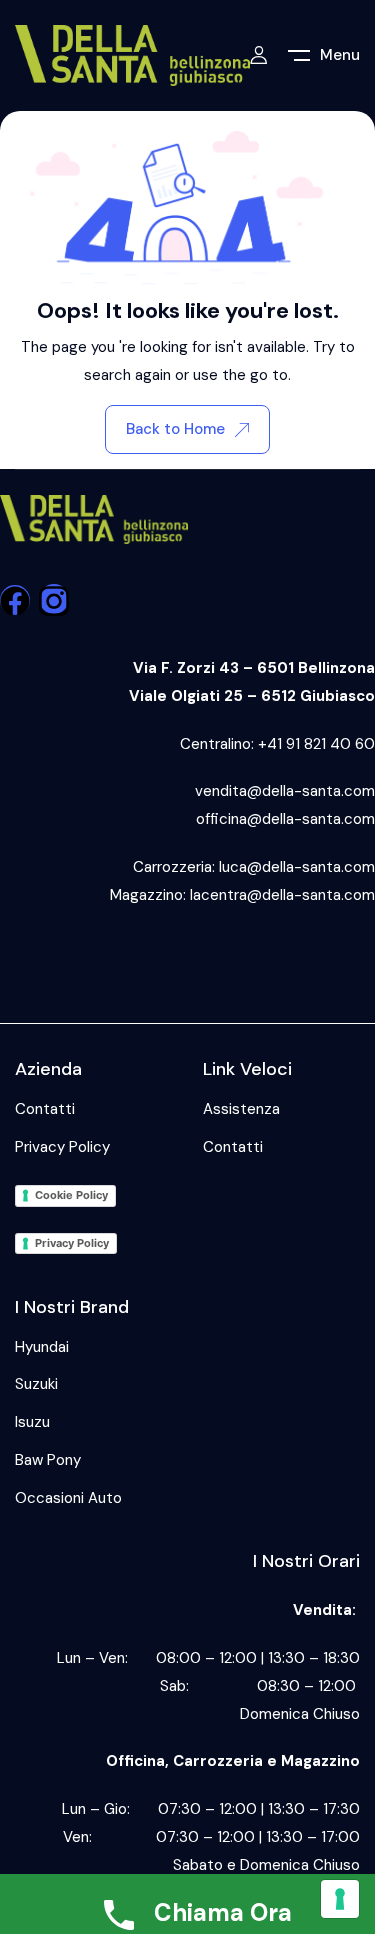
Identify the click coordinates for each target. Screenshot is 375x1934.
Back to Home (175, 429)
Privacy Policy (62, 1147)
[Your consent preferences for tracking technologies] (340, 1899)
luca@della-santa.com (297, 867)
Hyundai (42, 1347)
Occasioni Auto (68, 1498)
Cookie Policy (71, 1195)
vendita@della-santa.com (285, 791)
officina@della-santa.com (285, 819)
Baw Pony (48, 1460)
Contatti (45, 1109)
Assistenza (241, 1109)
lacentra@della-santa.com (282, 895)
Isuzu (32, 1422)
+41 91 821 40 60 (316, 744)
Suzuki (36, 1384)
